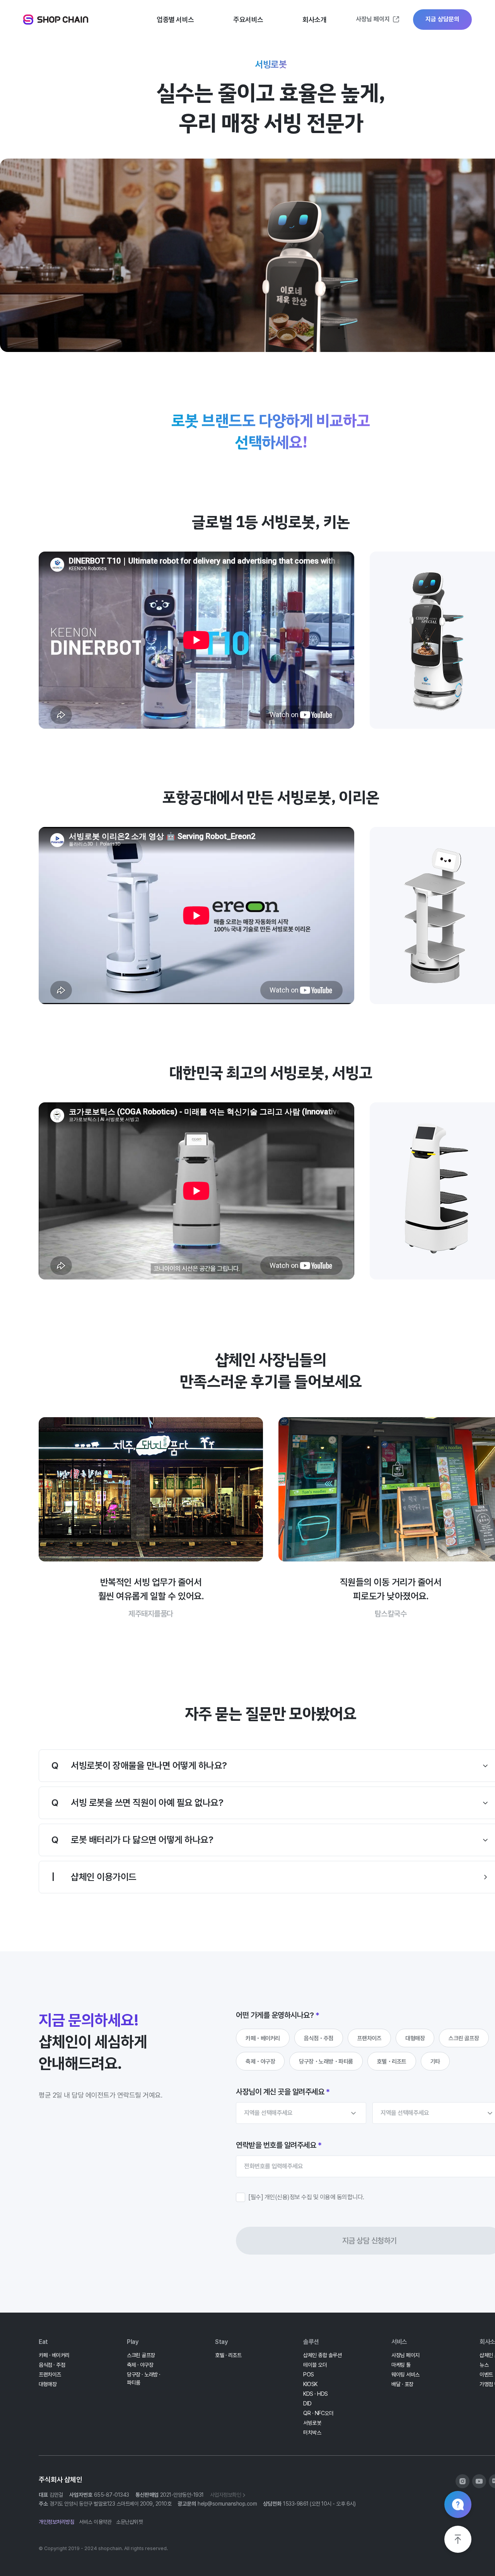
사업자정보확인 (226, 2495)
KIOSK (310, 2384)
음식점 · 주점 (52, 2365)
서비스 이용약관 (95, 2522)
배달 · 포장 (402, 2384)
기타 (435, 2062)
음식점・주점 (319, 2038)
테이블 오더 (315, 2365)
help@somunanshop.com (227, 2504)
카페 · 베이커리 (54, 2355)
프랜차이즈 (370, 2038)
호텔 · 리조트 (228, 2355)
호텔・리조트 (392, 2062)
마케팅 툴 (401, 2365)
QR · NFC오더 (318, 2413)
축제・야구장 (260, 2062)
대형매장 (415, 2038)
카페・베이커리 (263, 2038)
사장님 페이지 (373, 19)
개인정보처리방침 (56, 2522)
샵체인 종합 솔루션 (322, 2355)
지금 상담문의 (442, 19)
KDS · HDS (316, 2394)
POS (309, 2374)
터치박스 (312, 2433)
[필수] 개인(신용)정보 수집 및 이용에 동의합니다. (306, 2197)
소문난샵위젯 (129, 2522)
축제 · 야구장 (140, 2365)
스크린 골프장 (464, 2038)
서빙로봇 (312, 2423)
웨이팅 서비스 (405, 2374)
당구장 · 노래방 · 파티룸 (144, 2379)
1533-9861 (296, 2504)
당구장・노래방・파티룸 (326, 2062)
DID (307, 2403)
